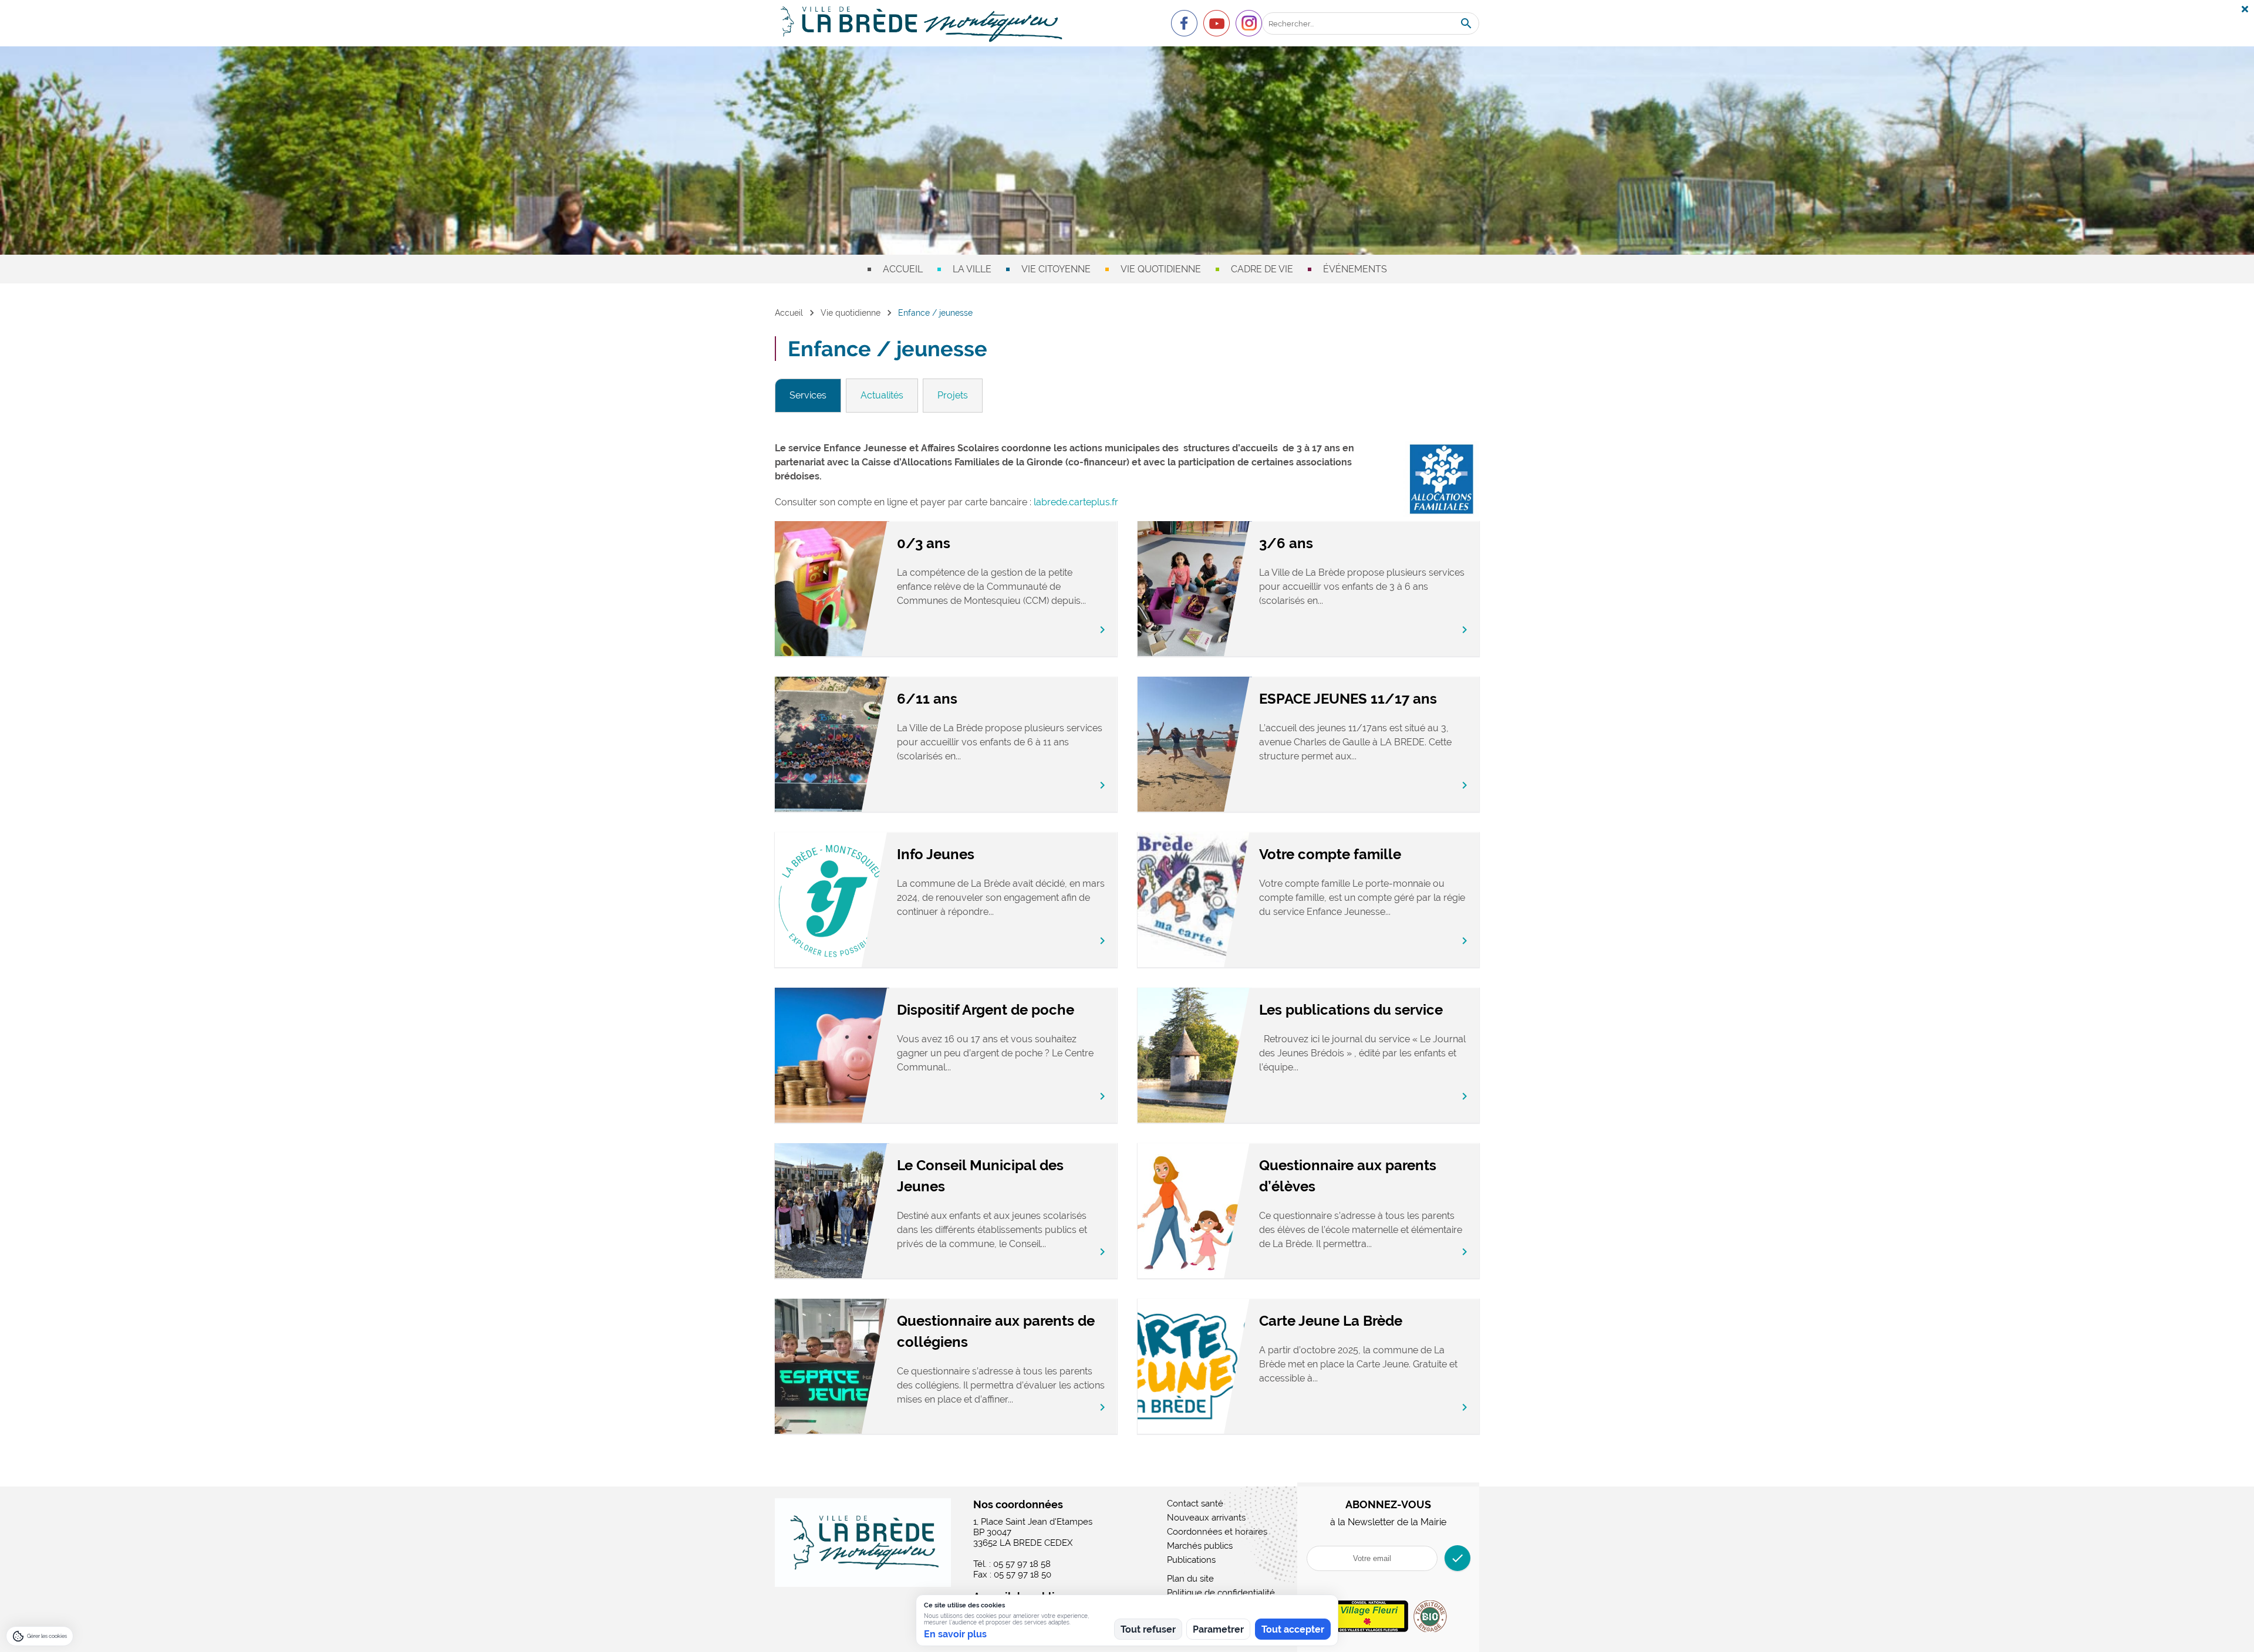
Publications (1191, 1560)
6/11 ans (927, 699)
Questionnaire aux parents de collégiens (996, 1331)
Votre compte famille (1330, 854)
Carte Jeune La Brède (1331, 1321)
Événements (1355, 269)
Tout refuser (1148, 1629)
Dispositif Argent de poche (986, 1010)
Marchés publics (1200, 1546)
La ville (972, 269)
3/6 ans (1286, 543)
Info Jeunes (936, 854)
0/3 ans (924, 543)
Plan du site (1190, 1579)
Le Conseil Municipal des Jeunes (980, 1176)
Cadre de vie (1262, 269)
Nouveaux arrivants (1206, 1518)
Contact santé (1195, 1504)
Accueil (903, 269)
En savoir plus (955, 1634)
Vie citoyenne (1056, 269)
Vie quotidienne (1161, 269)
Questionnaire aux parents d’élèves (1348, 1176)
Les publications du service (1351, 1010)
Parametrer (1218, 1629)
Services (808, 395)
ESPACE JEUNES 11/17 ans (1348, 699)
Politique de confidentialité (1221, 1593)
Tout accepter (1293, 1629)
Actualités (882, 395)
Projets (953, 395)
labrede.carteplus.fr (1076, 502)
